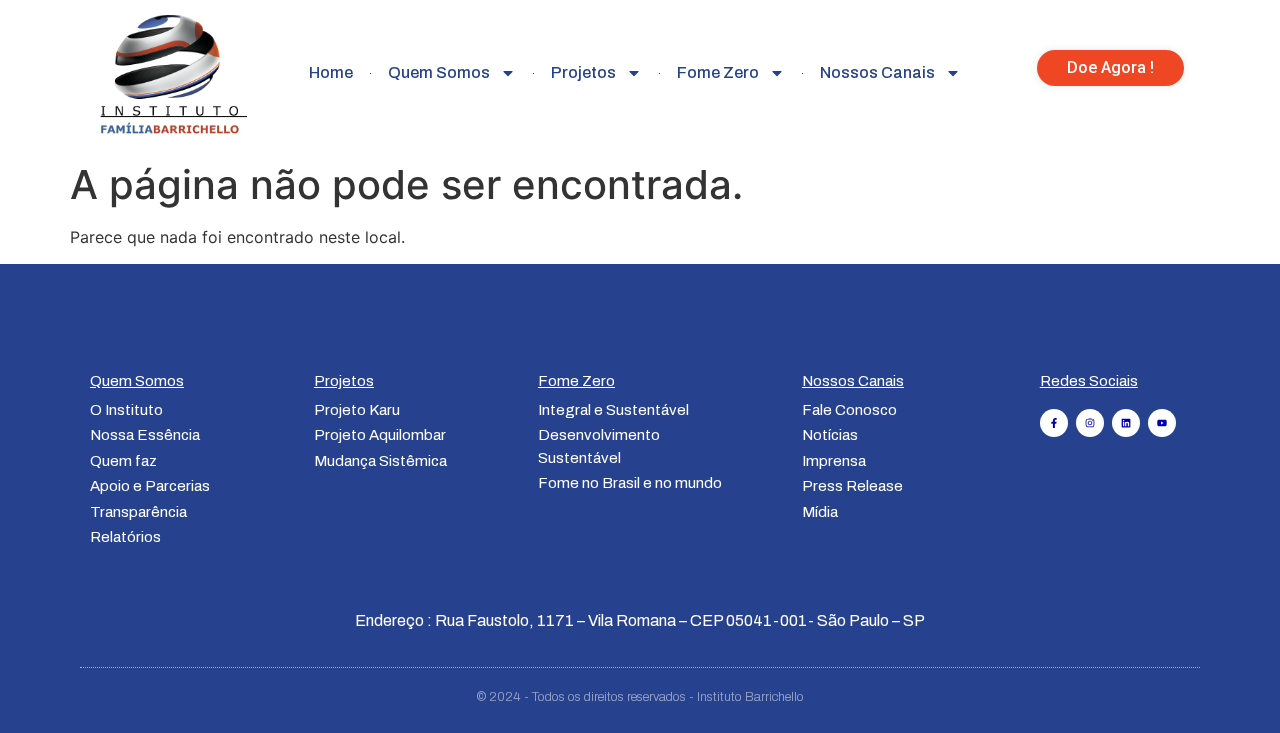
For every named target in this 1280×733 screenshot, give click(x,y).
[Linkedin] (1126, 423)
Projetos (583, 72)
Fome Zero (718, 72)
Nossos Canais (877, 72)
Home (331, 72)
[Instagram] (1090, 423)
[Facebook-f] (1054, 423)
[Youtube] (1162, 423)
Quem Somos (439, 72)
